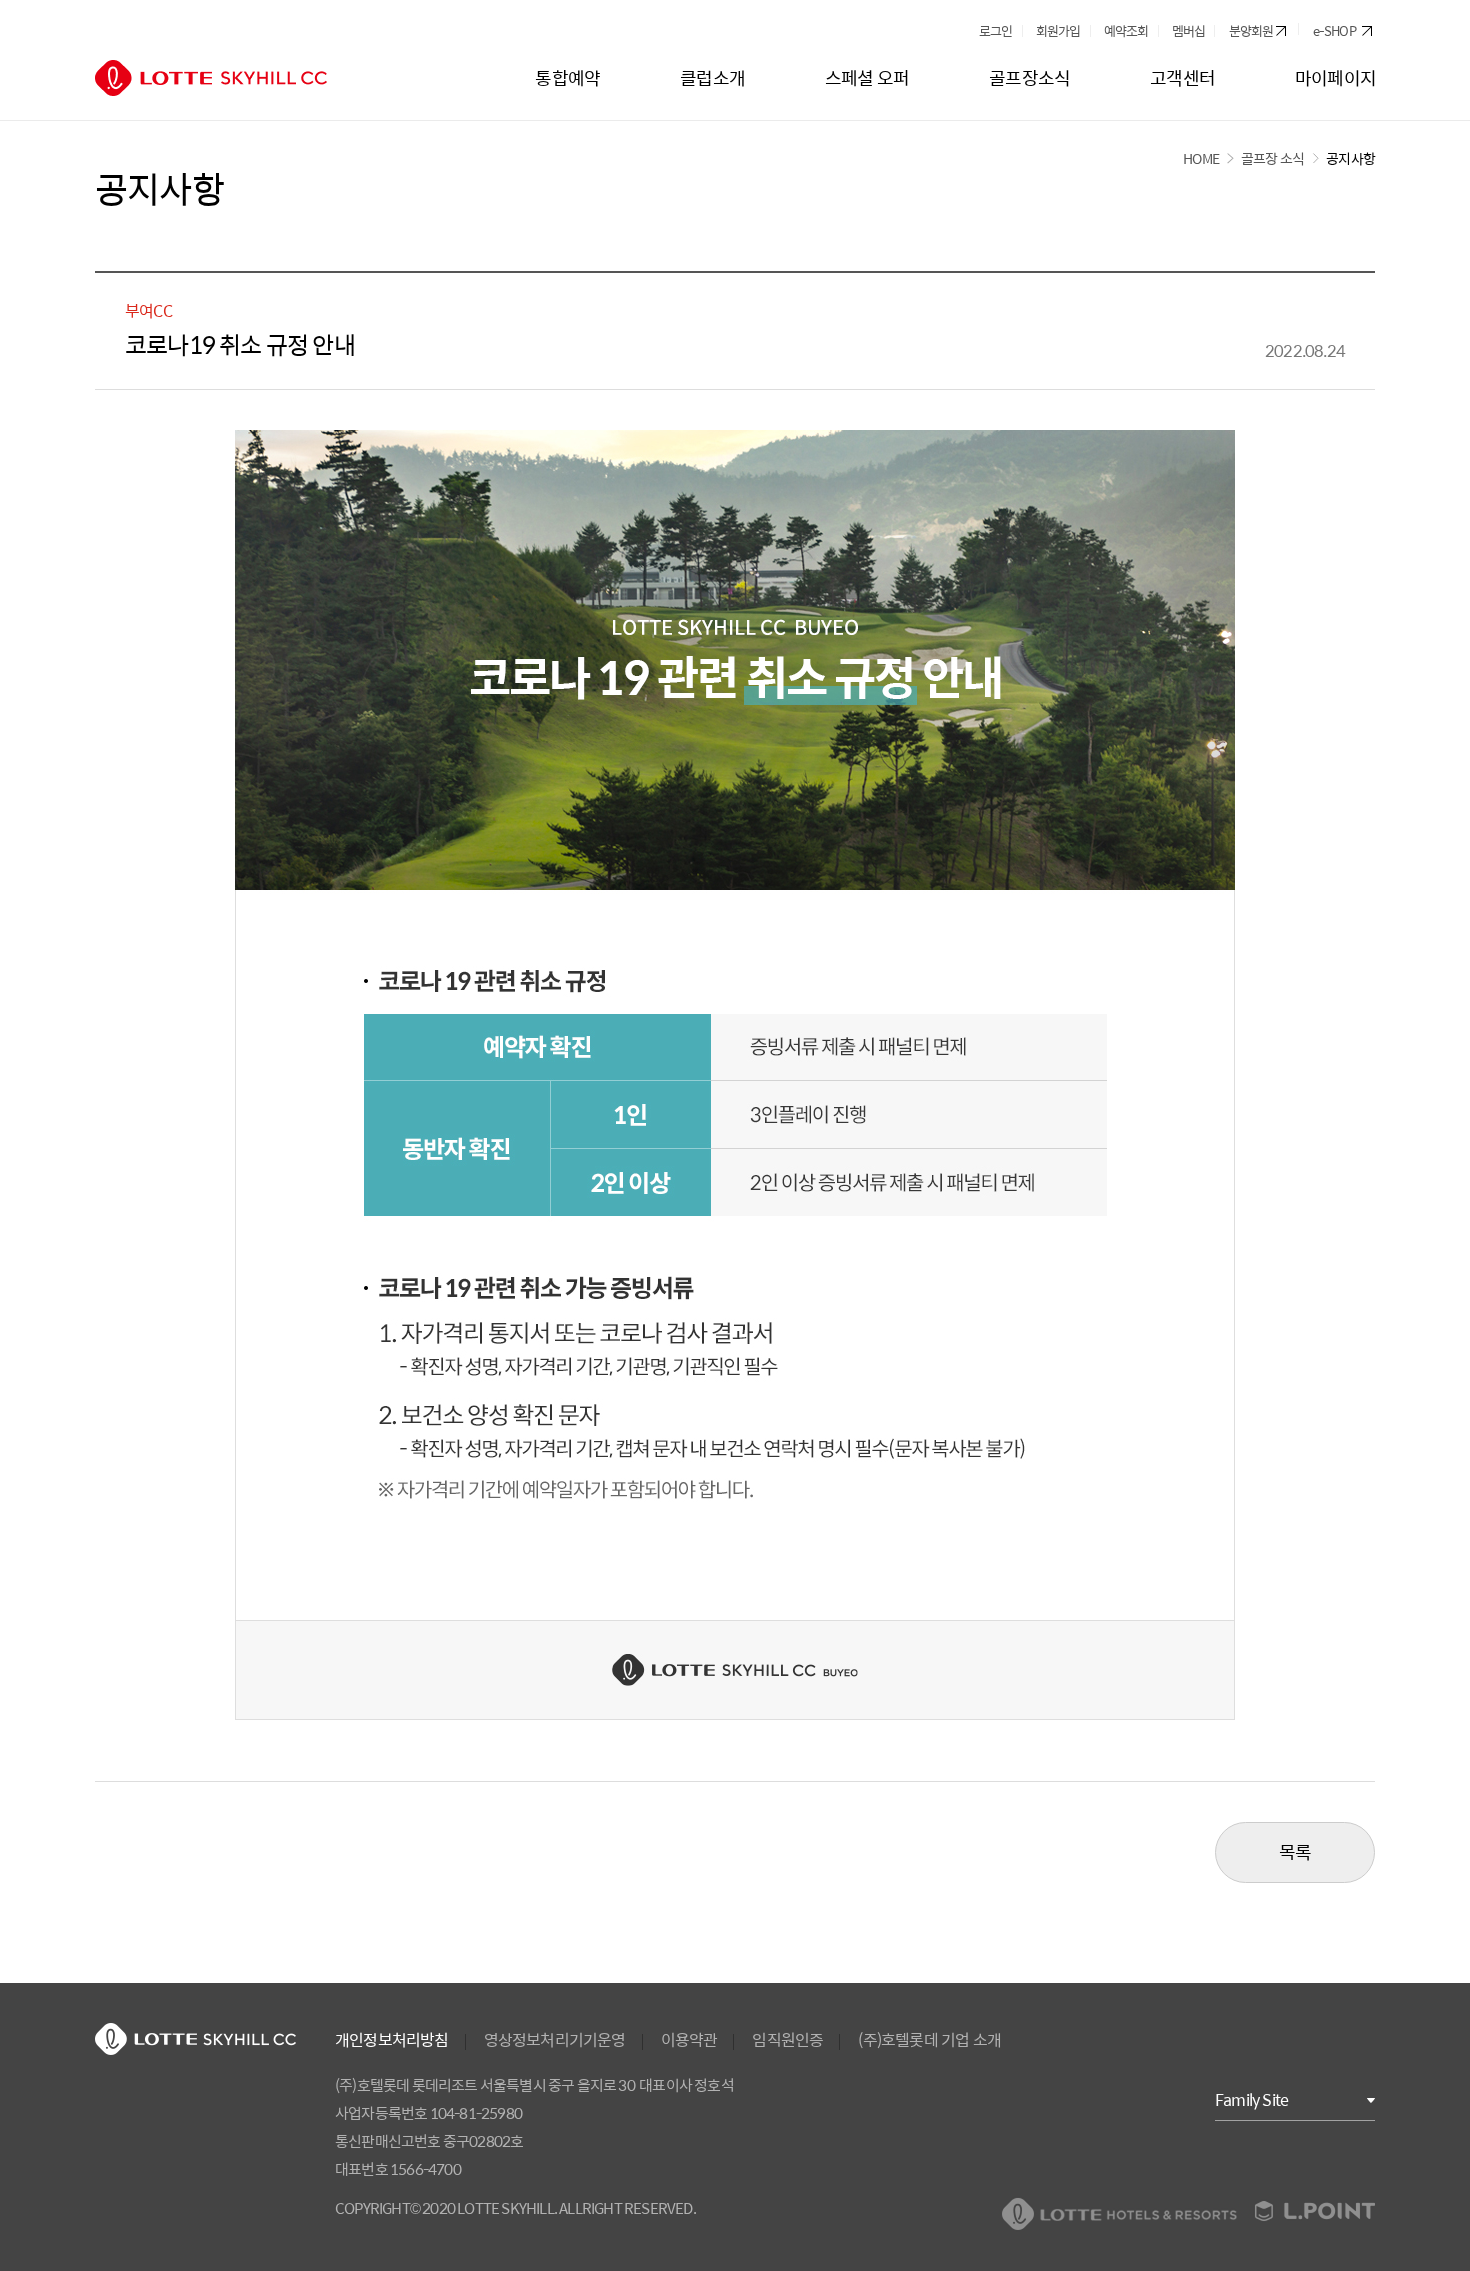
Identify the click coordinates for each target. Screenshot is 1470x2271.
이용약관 (689, 2040)
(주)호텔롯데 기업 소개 (929, 2040)
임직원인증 (787, 2040)
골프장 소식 (1272, 158)
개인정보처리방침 (392, 2040)
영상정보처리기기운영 (555, 2040)
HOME (1201, 158)
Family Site (1251, 2099)
